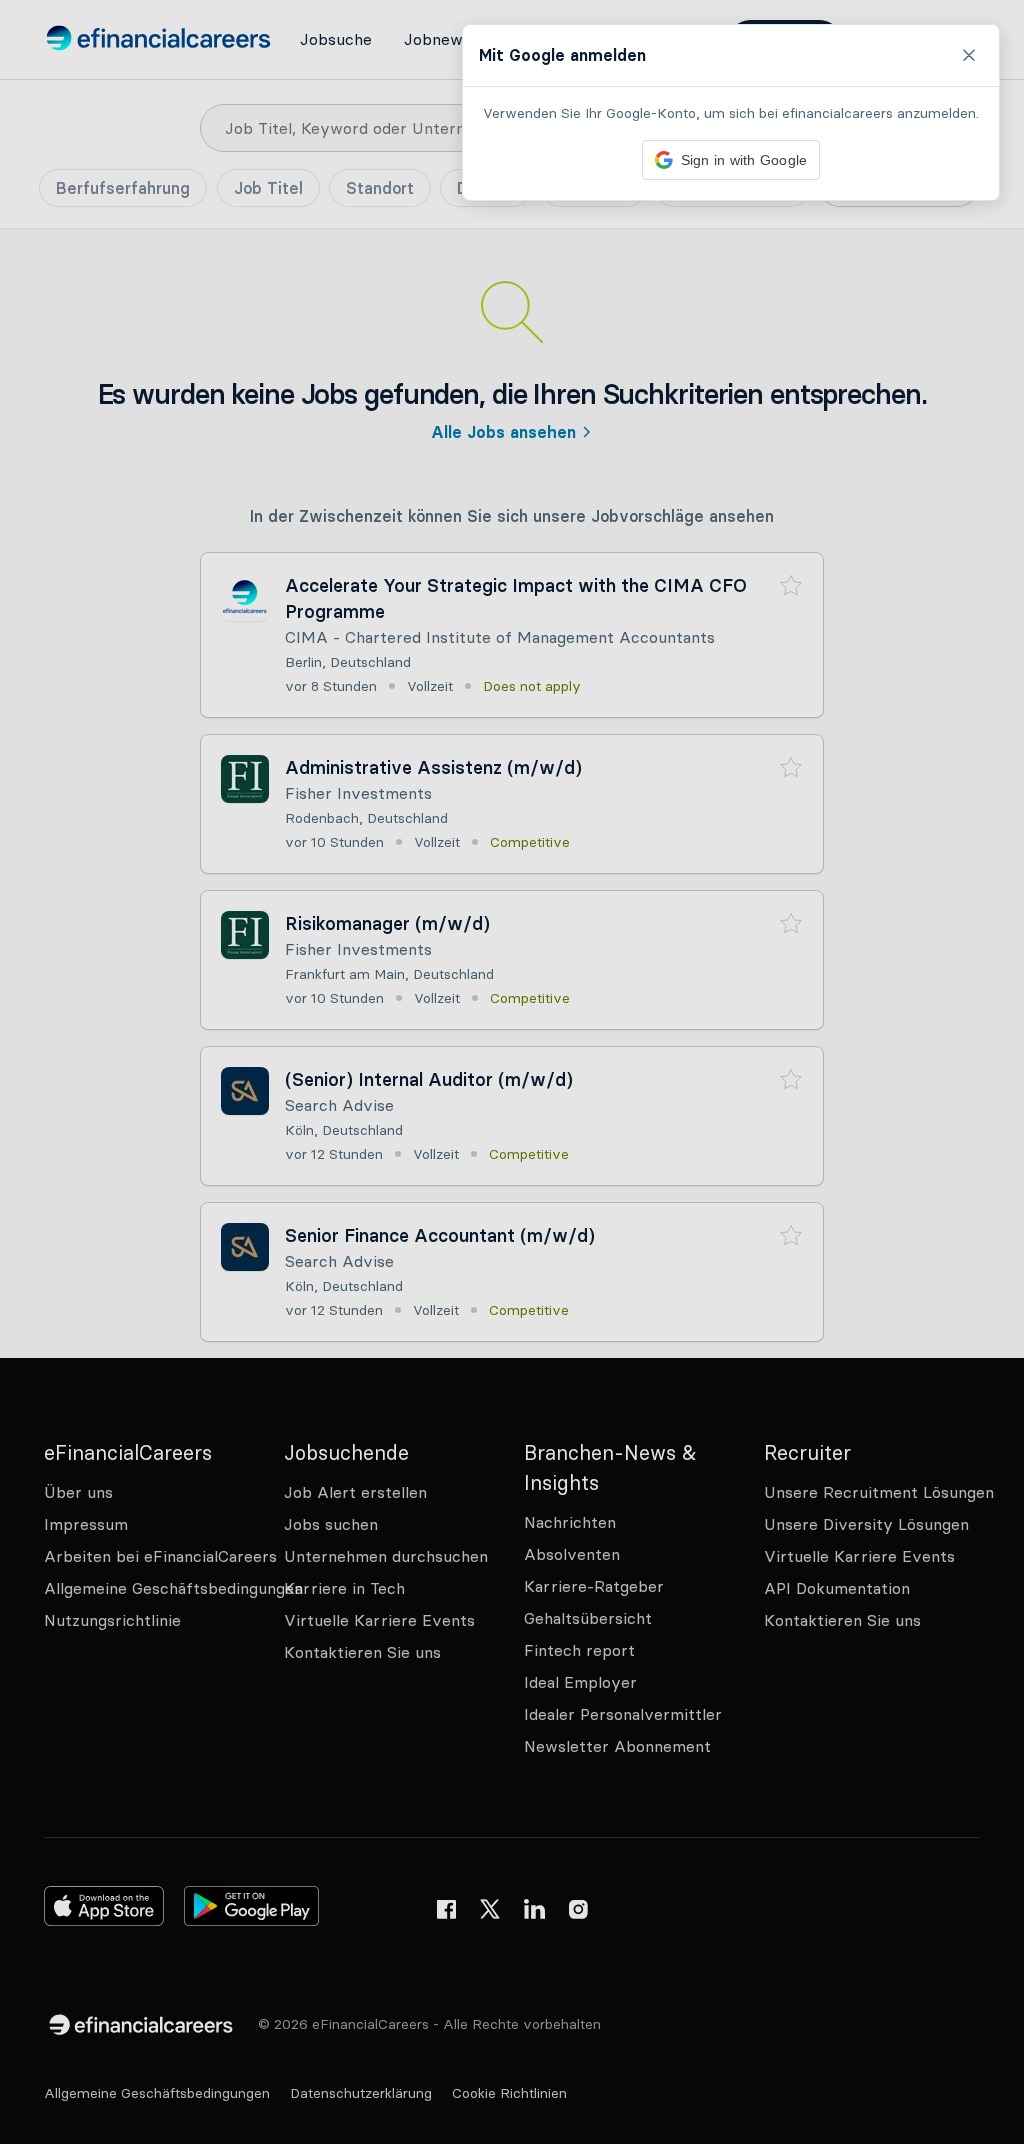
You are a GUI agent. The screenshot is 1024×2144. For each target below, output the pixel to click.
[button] (512, 1072)
